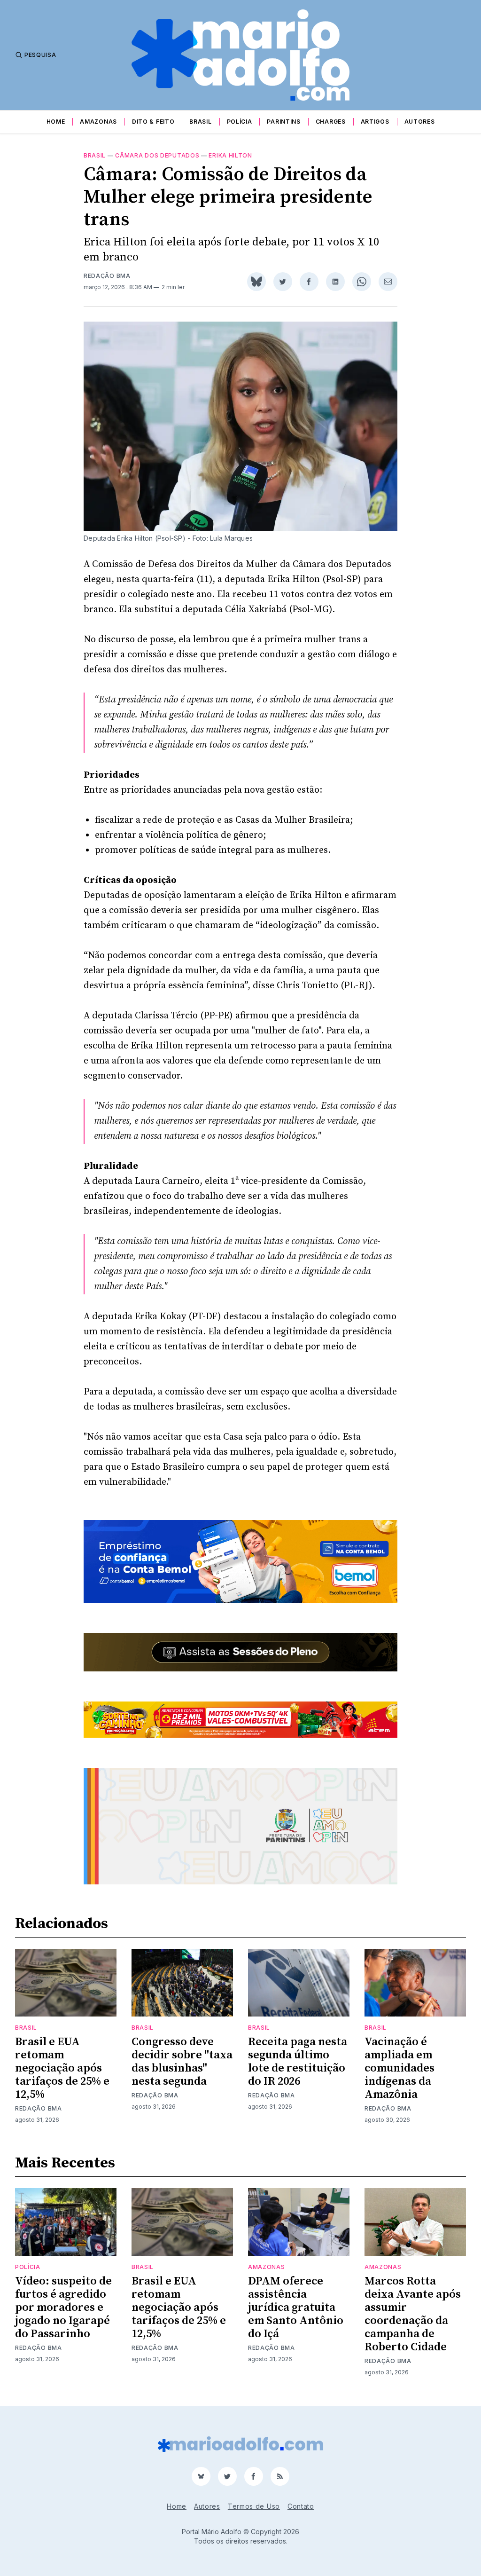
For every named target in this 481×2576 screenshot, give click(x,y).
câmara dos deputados (157, 155)
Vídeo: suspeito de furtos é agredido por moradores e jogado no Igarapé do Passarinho (63, 2308)
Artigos (375, 122)
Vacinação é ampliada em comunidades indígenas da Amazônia (400, 2068)
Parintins (283, 122)
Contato (301, 2506)
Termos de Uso (254, 2506)
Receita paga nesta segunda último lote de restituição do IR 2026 (298, 2062)
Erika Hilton (230, 155)
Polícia (240, 122)
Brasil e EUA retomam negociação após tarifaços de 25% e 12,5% (62, 2068)
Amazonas (98, 122)
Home (56, 122)
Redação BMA (107, 276)
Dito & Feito (153, 122)
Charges (331, 122)
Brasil (200, 122)
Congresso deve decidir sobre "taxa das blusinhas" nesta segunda (182, 2062)
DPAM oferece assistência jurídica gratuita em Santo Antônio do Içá (296, 2308)
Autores (420, 122)
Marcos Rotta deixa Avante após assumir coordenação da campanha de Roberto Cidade (413, 2314)
